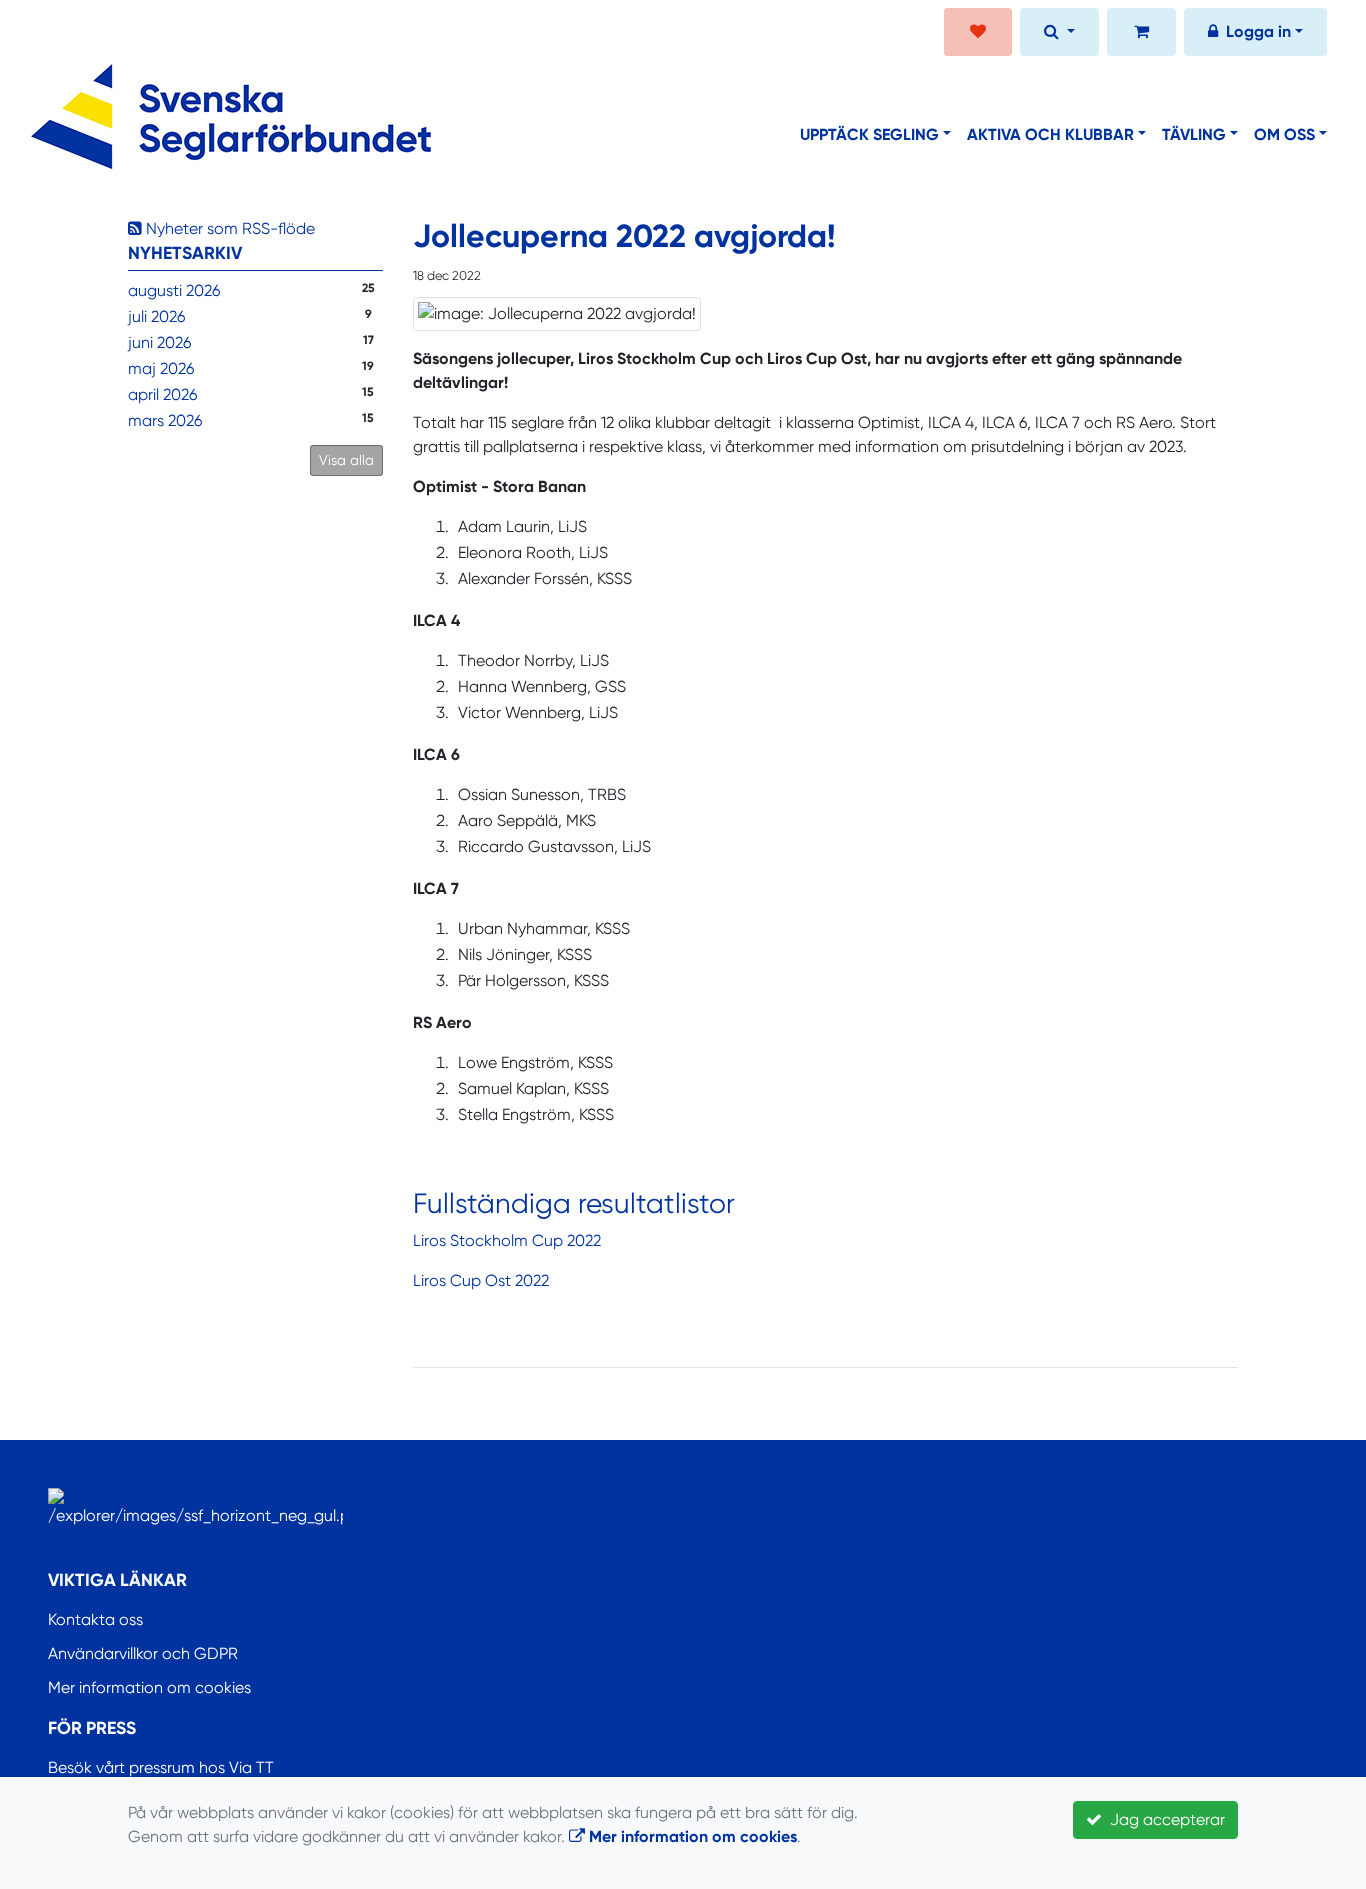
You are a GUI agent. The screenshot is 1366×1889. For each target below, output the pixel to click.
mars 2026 (165, 420)
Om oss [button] (1284, 134)
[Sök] (1059, 34)
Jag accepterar (1163, 1819)
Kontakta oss (95, 1619)
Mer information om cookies (149, 1687)
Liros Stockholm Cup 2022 (507, 1240)
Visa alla (346, 460)
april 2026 (162, 394)
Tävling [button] (1194, 134)
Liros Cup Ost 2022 (481, 1280)
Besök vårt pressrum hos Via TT (161, 1767)
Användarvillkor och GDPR (143, 1653)
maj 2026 (161, 368)
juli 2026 (156, 316)
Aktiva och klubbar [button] (1050, 134)
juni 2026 (159, 342)
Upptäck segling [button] (869, 134)
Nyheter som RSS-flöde (228, 228)
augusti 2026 (174, 290)
